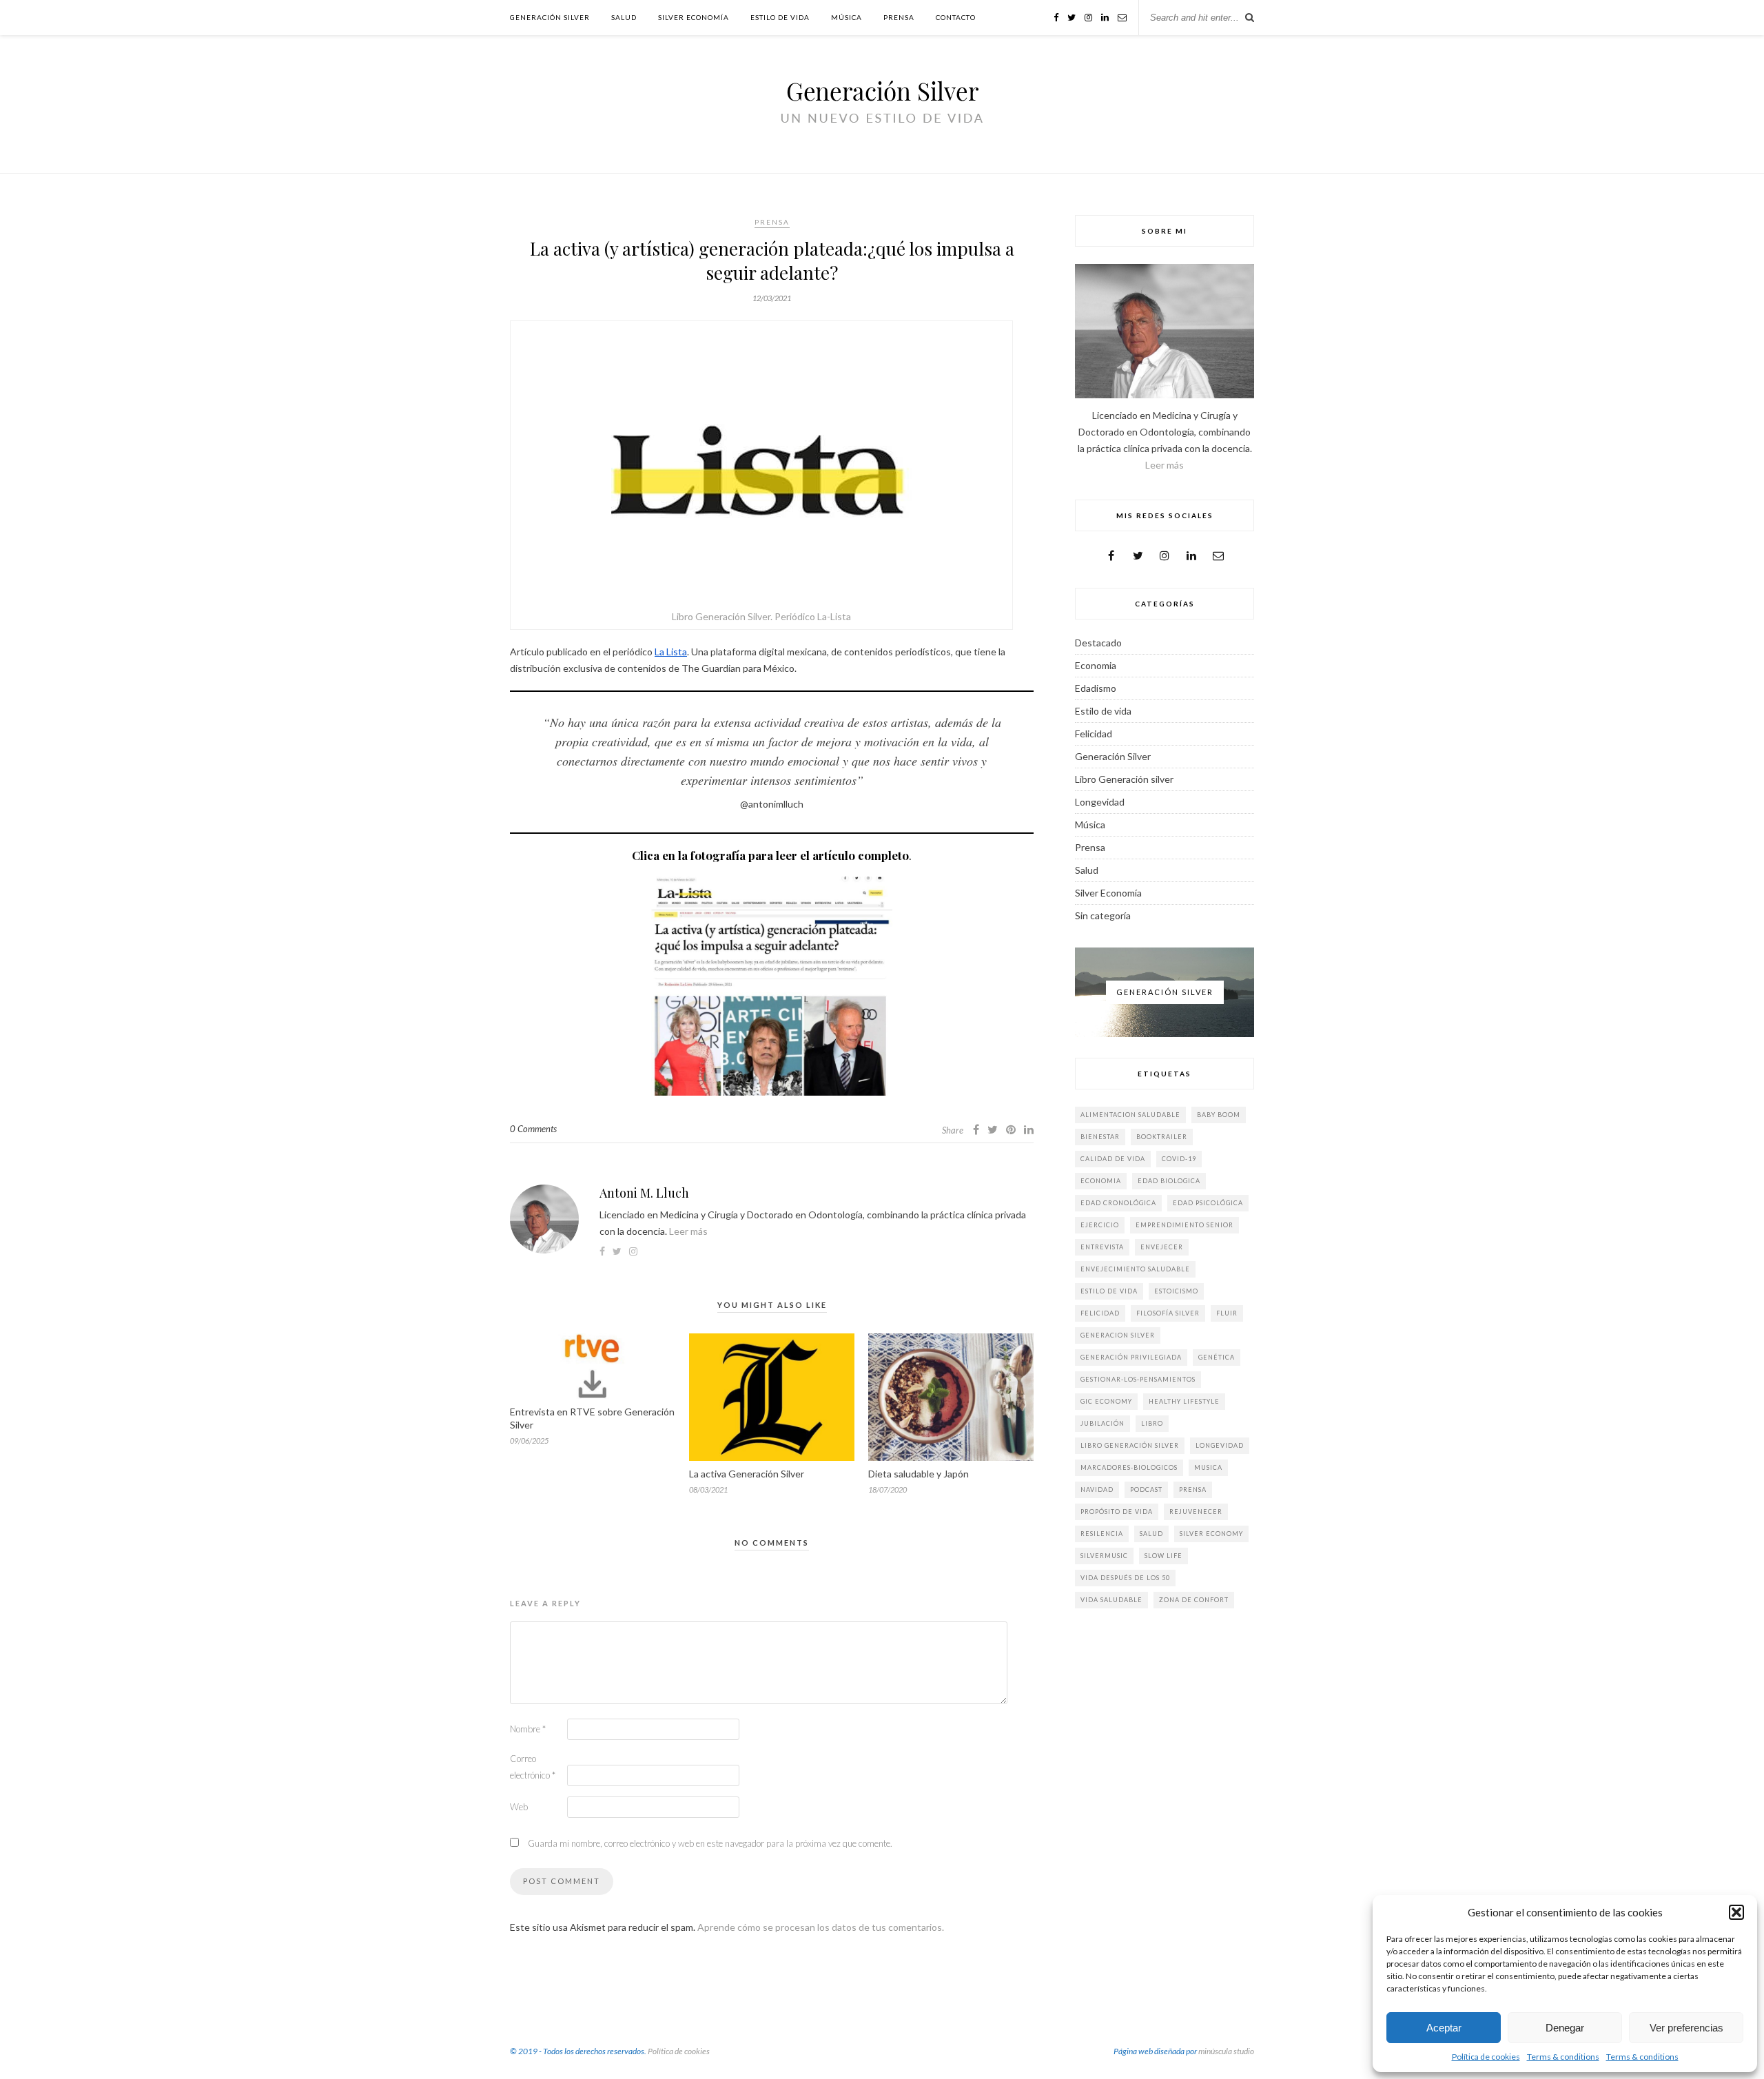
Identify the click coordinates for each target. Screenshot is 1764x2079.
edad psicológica (1208, 1203)
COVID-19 (1179, 1159)
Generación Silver (550, 17)
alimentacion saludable (1130, 1115)
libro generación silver (1130, 1445)
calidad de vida (1113, 1159)
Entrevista (1102, 1247)
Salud (624, 17)
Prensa (899, 17)
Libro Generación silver (1124, 779)
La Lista (671, 652)
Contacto (956, 17)
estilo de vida (1109, 1291)
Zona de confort (1194, 1600)
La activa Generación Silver (747, 1474)
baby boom (1219, 1115)
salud (1151, 1534)
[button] (1736, 1912)
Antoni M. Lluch (644, 1193)
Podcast (1146, 1489)
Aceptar (1444, 2028)
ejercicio (1100, 1225)
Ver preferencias (1686, 2028)
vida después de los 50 (1125, 1578)
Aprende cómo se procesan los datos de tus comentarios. (821, 1927)
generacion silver (1118, 1335)
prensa (1193, 1489)
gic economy (1106, 1401)
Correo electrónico (533, 1767)
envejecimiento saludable (1135, 1269)
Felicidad (1094, 734)
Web (519, 1807)
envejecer (1162, 1247)
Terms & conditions (1563, 2057)
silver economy (1211, 1534)
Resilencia (1102, 1534)
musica (1208, 1467)
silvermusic (1104, 1556)
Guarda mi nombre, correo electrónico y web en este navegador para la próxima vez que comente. (710, 1843)
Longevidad (1100, 802)
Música (847, 17)
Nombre (528, 1729)
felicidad (1100, 1313)
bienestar (1100, 1137)
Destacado (1098, 643)
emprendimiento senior (1184, 1225)
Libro (1152, 1423)
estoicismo (1176, 1291)
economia (1101, 1181)
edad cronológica (1118, 1203)
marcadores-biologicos (1129, 1467)
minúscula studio (1226, 2051)
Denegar (1565, 2028)
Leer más (688, 1231)
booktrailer (1162, 1137)
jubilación (1102, 1423)
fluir (1227, 1313)
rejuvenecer (1196, 1512)
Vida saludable (1111, 1600)
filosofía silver (1168, 1313)
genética (1217, 1357)
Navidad (1097, 1489)
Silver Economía (694, 17)
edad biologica (1169, 1181)
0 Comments (533, 1129)
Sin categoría (1103, 915)
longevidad (1220, 1445)
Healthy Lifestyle (1184, 1401)
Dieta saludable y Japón (919, 1474)
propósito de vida (1117, 1512)
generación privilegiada (1131, 1357)
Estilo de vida (780, 17)
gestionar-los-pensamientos (1138, 1379)
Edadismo (1096, 688)
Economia (1096, 665)
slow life (1163, 1556)
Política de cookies (1486, 2057)
